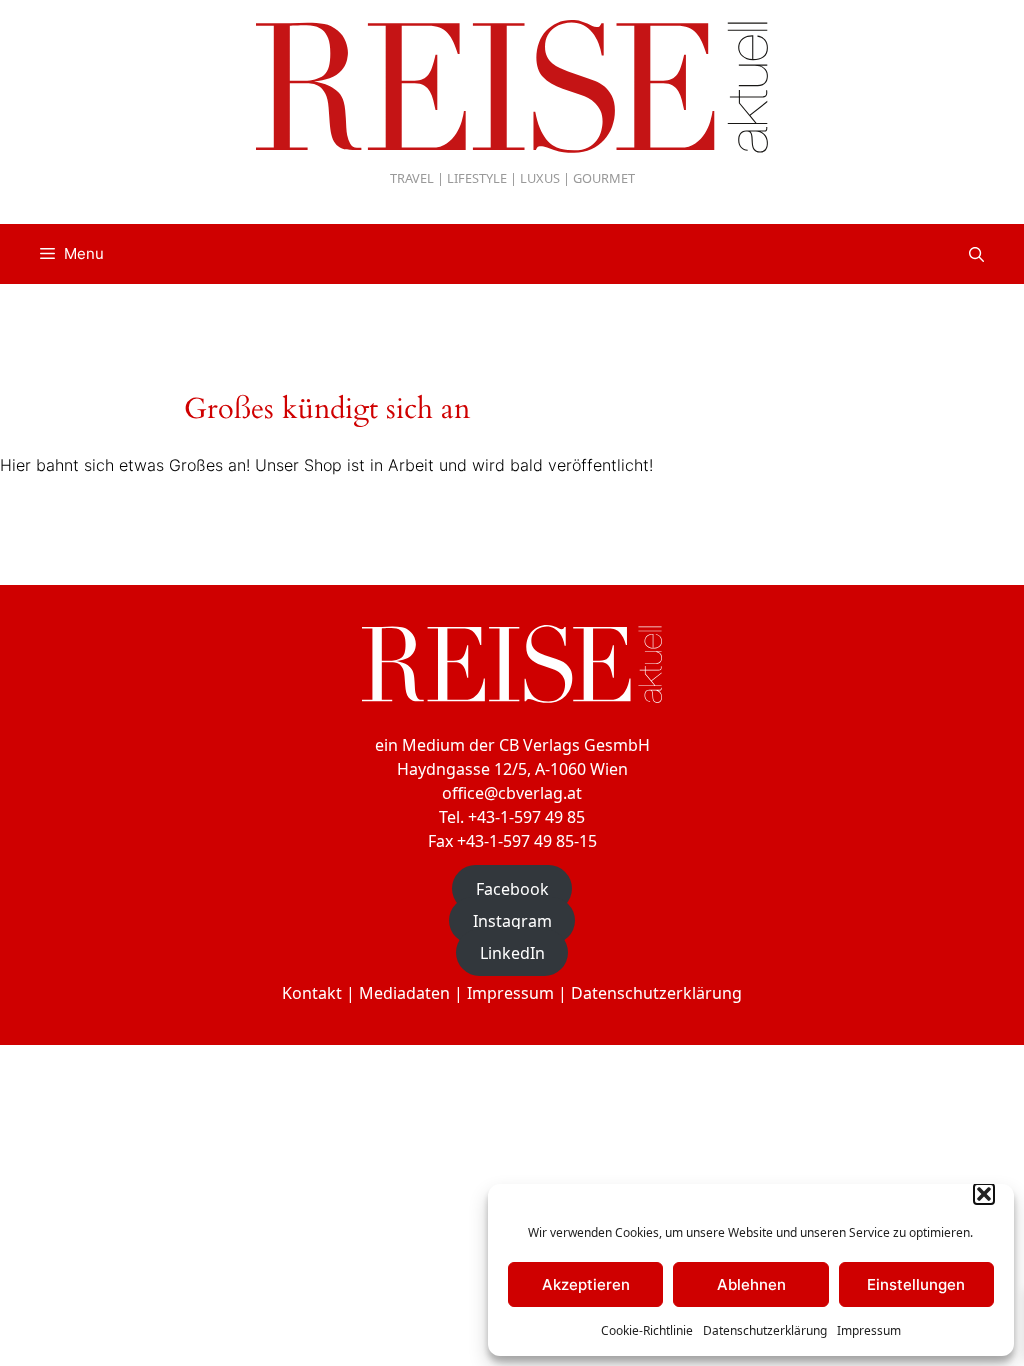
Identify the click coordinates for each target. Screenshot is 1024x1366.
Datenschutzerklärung (765, 1330)
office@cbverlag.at (512, 793)
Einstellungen (916, 1284)
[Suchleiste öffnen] (976, 254)
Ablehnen (751, 1284)
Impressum (869, 1330)
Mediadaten (404, 993)
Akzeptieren (586, 1284)
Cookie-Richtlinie (647, 1330)
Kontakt (312, 993)
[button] (984, 1194)
